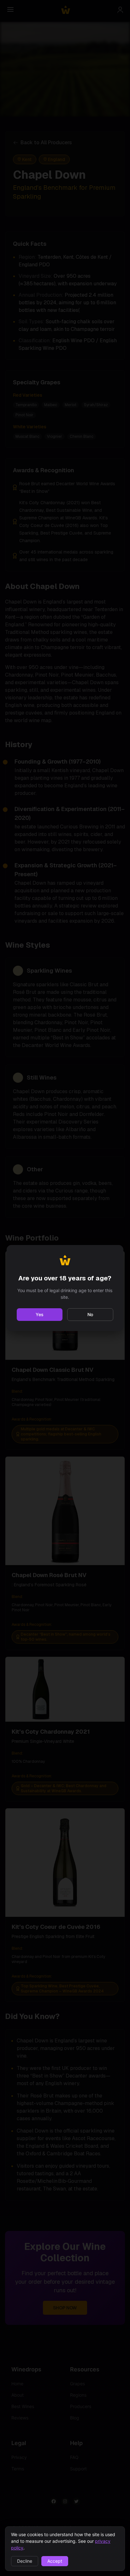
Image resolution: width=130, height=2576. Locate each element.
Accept (55, 2561)
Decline (25, 2561)
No (90, 1314)
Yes (40, 1314)
